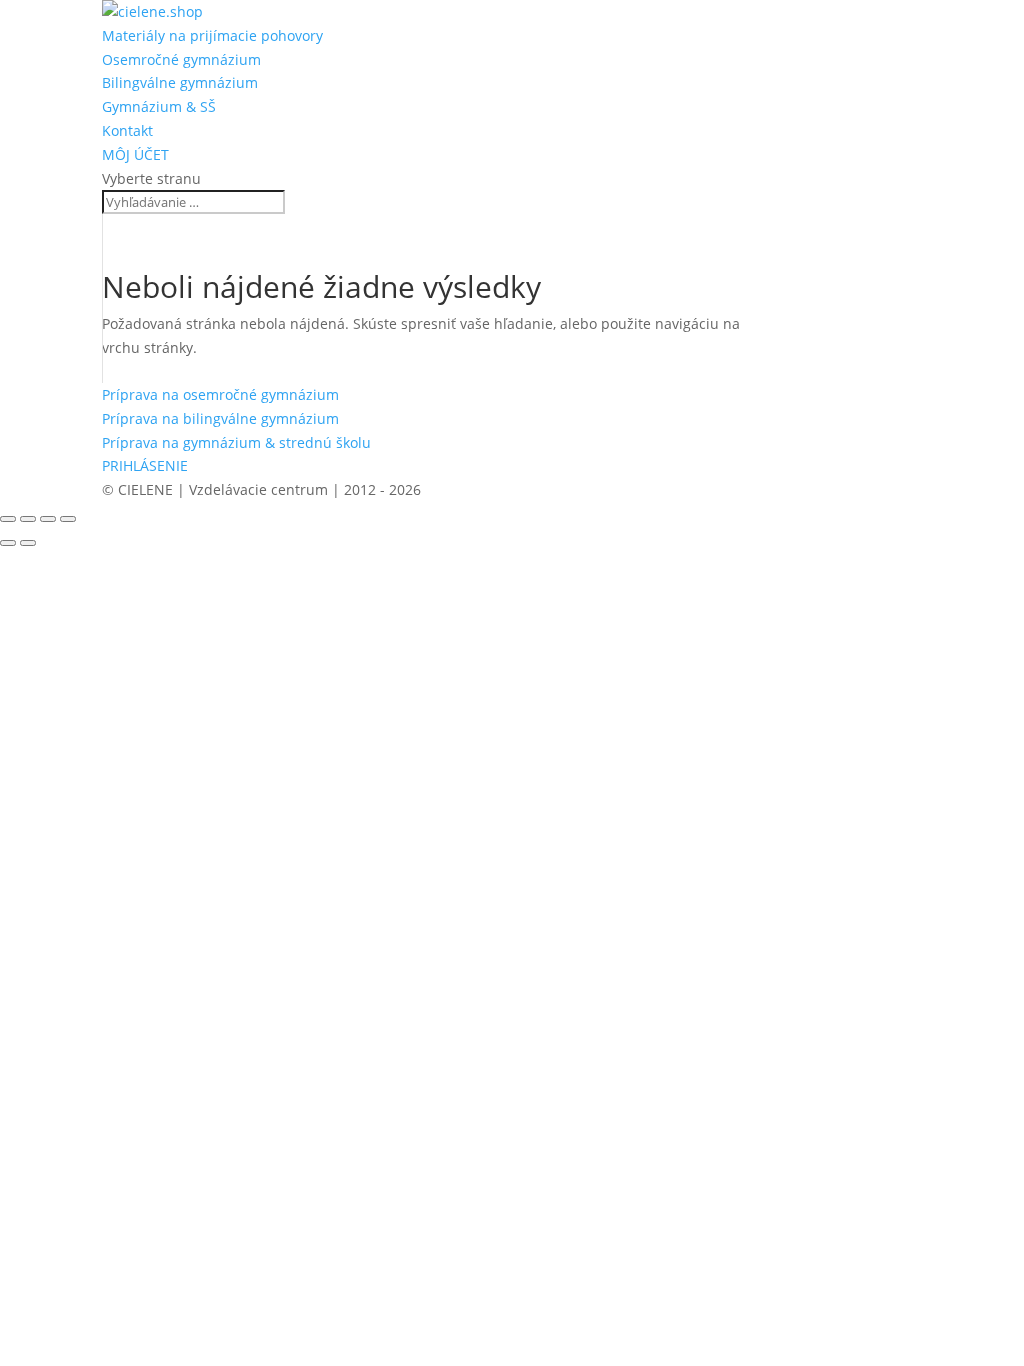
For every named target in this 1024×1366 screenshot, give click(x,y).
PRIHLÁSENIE (145, 465)
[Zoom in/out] (8, 519)
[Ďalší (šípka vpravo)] (28, 543)
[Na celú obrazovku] (28, 519)
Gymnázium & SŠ (159, 106)
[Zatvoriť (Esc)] (68, 519)
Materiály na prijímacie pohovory (212, 35)
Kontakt (127, 130)
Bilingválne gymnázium (180, 82)
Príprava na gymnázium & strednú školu (236, 442)
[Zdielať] (48, 519)
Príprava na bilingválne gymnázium (220, 418)
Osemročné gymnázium (181, 59)
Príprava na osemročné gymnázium (220, 394)
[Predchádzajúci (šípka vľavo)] (8, 543)
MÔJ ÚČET (135, 154)
